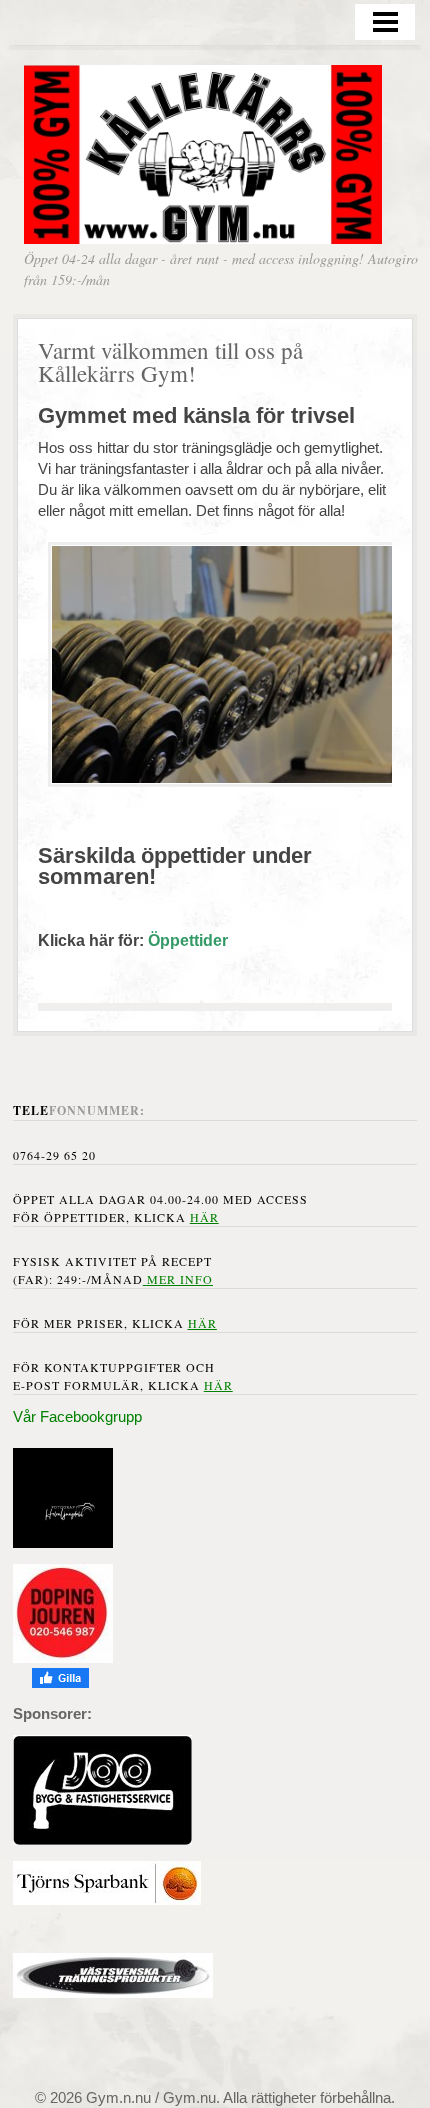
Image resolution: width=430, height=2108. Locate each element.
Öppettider (188, 940)
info (194, 1279)
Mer (161, 1279)
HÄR (202, 1323)
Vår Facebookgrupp (77, 1416)
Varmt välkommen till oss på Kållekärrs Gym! (170, 361)
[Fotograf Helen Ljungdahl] (63, 1542)
